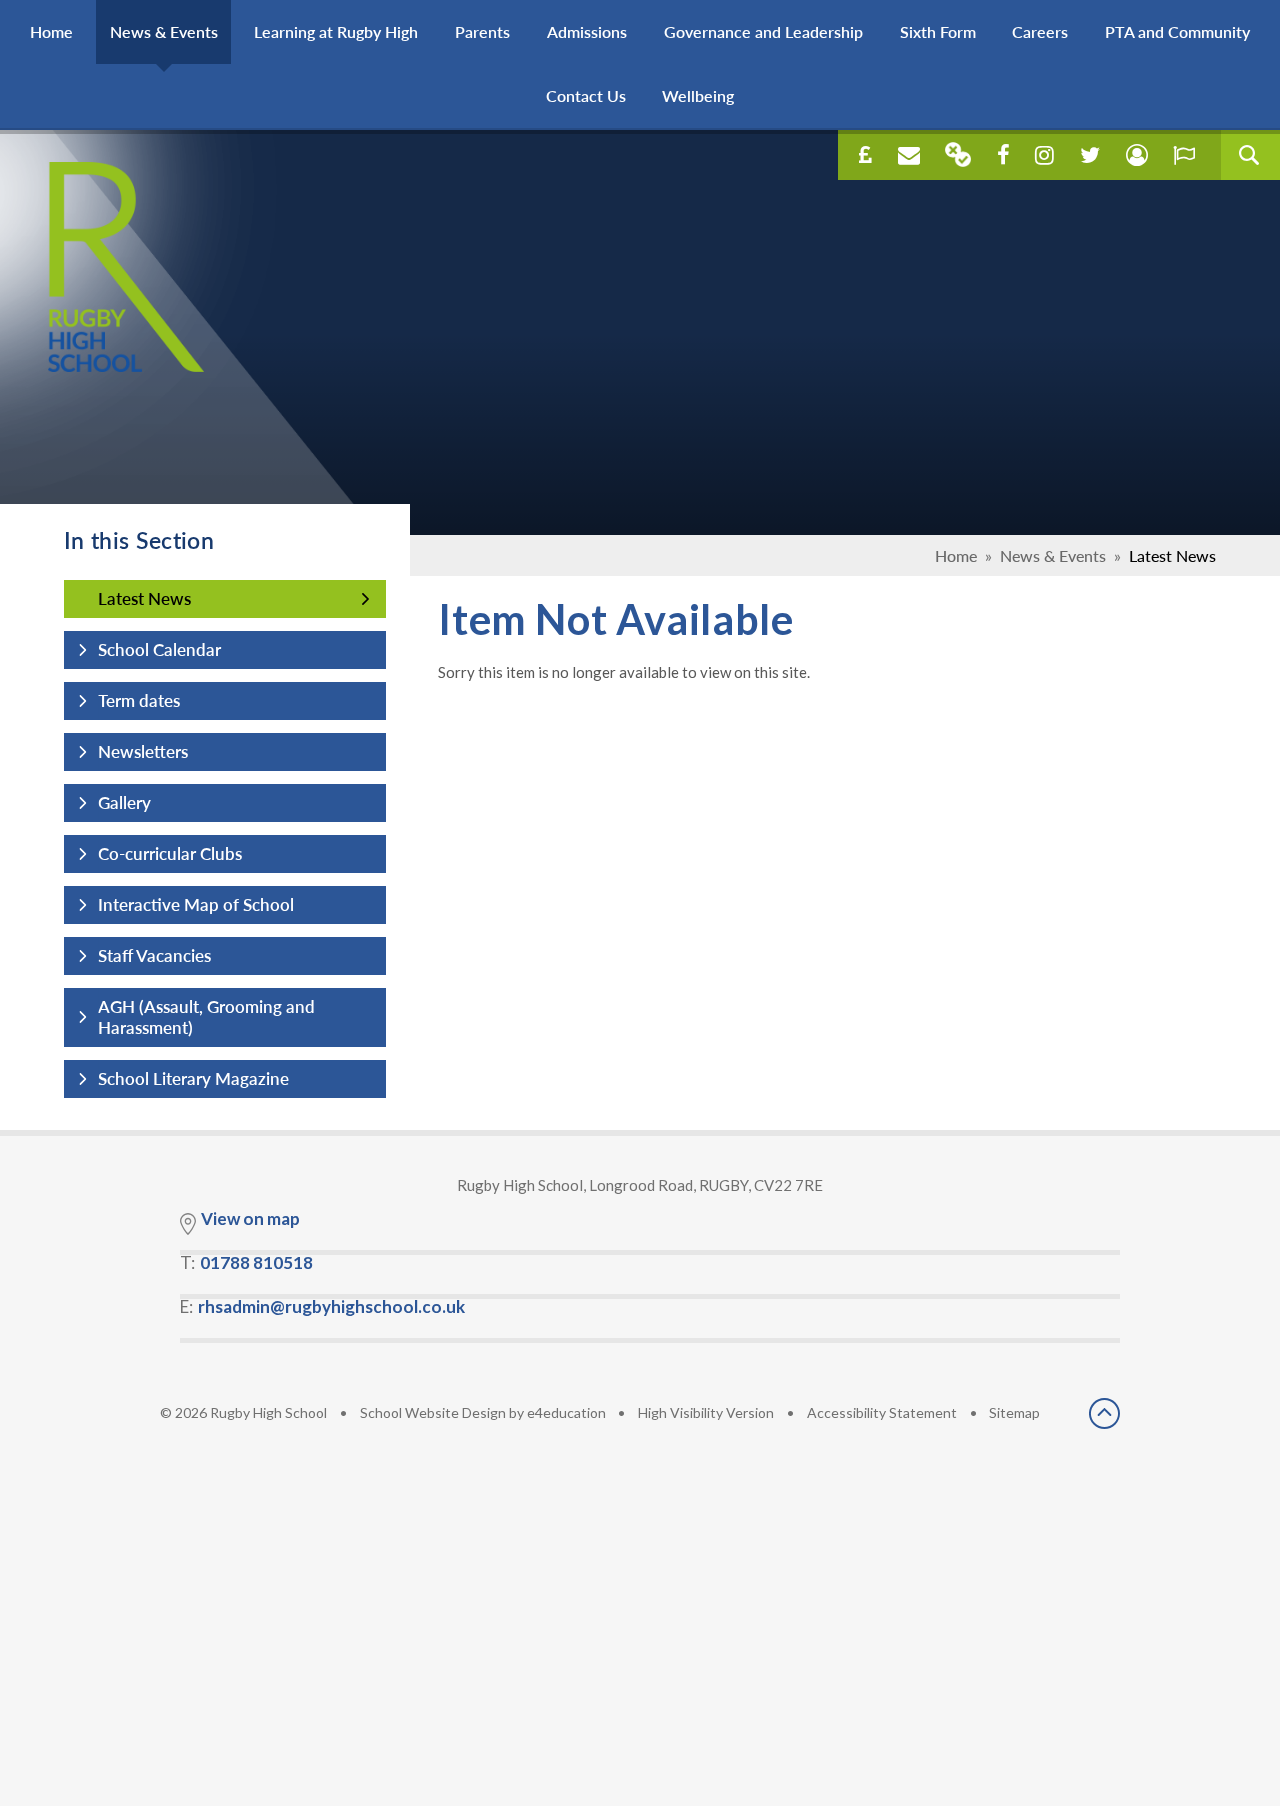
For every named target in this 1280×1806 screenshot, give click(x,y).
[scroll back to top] (1104, 1415)
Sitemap (1014, 1412)
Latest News (1172, 555)
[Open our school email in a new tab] (909, 155)
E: (322, 1306)
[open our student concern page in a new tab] (1137, 155)
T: (246, 1262)
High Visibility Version (706, 1412)
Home (956, 555)
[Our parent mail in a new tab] (958, 154)
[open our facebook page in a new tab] (1003, 155)
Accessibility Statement (882, 1412)
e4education (566, 1412)
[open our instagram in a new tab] (1044, 155)
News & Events (1053, 555)
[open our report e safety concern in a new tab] (1184, 155)
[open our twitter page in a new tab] (1090, 155)
